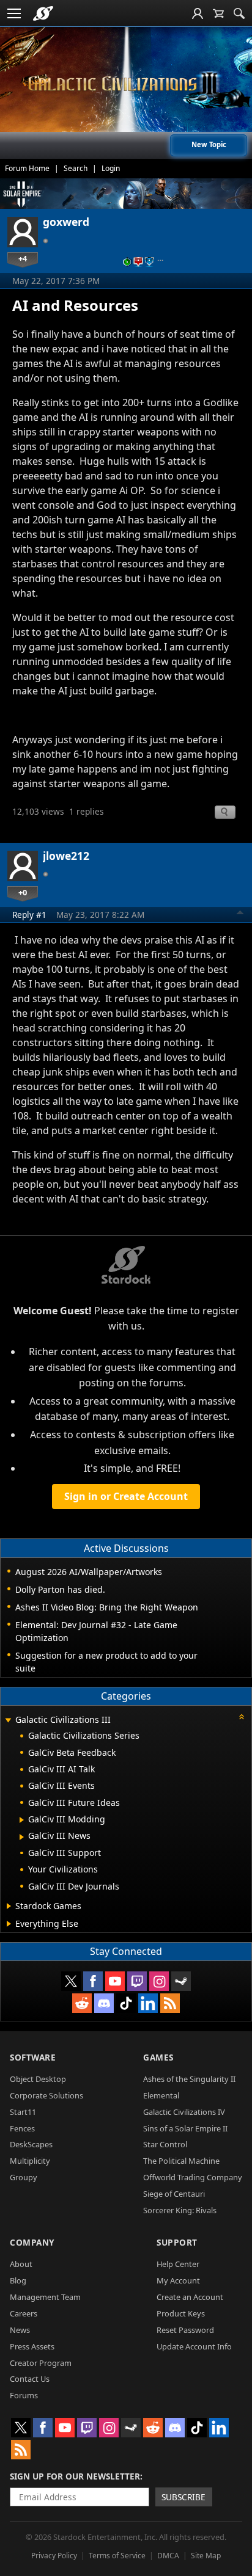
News (20, 2330)
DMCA (168, 2556)
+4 (23, 258)
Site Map (206, 2556)
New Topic (209, 144)
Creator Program (41, 2363)
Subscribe (183, 2497)
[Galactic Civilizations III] (126, 84)
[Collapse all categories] (242, 1717)
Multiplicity (30, 2161)
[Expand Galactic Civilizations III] (8, 1721)
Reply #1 (29, 915)
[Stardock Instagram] (159, 1981)
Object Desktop (38, 2079)
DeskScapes (31, 2144)
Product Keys (181, 2313)
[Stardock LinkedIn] (148, 2003)
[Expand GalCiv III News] (22, 1837)
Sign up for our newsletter (75, 2476)
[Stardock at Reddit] (82, 2003)
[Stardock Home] (43, 13)
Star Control (165, 2144)
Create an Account (190, 2297)
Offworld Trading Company (193, 2177)
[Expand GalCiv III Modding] (22, 1820)
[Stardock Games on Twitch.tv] (137, 1981)
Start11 (23, 2112)
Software (33, 2057)
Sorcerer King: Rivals (180, 2210)
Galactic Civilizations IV (184, 2112)
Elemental (161, 2095)
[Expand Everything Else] (9, 1924)
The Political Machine (181, 2161)
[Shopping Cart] (218, 13)
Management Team (45, 2297)
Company (32, 2242)
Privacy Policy (54, 2556)
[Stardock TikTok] (126, 2003)
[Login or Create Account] (198, 13)
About (21, 2264)
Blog (18, 2280)
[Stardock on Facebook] (93, 1981)
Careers (24, 2313)
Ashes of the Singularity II (189, 2079)
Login (111, 168)
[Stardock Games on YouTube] (115, 1981)
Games (158, 2057)
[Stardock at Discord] (104, 2003)
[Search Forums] (239, 13)
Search (76, 168)
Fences (22, 2128)
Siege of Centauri (174, 2194)
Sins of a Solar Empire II (185, 2128)
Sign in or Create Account (126, 1496)
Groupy (24, 2177)
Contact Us (30, 2379)
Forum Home (27, 168)
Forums (24, 2395)
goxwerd (66, 222)
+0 (23, 892)
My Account (178, 2280)
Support (177, 2242)
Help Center (178, 2264)
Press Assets (32, 2346)
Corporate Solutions (46, 2095)
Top (240, 914)
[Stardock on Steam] (181, 1981)
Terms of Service (117, 2556)
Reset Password (185, 2330)
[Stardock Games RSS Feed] (170, 2003)
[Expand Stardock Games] (9, 1906)
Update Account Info (194, 2346)
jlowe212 (66, 856)
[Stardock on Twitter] (71, 1981)
